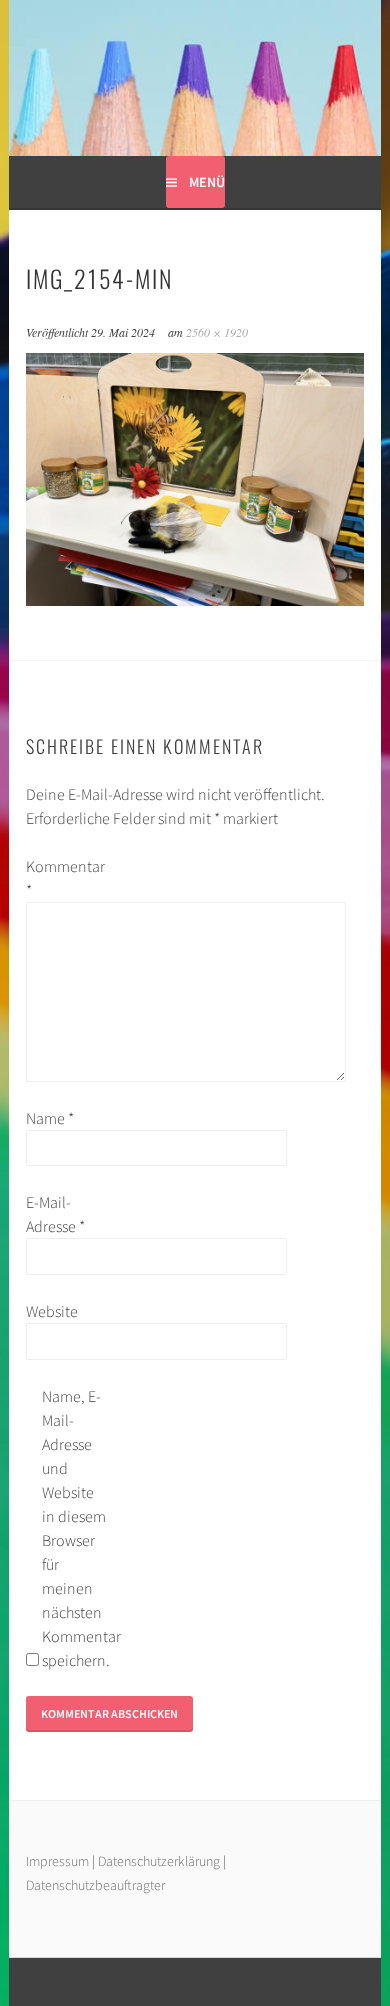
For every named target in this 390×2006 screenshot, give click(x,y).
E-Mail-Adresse (55, 1214)
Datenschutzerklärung (160, 1861)
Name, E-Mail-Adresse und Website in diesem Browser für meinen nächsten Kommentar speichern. (74, 1528)
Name (50, 1118)
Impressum (57, 1861)
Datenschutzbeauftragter (95, 1885)
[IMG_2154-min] (194, 600)
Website (52, 1311)
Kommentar (58, 878)
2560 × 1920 (217, 332)
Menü (207, 182)
